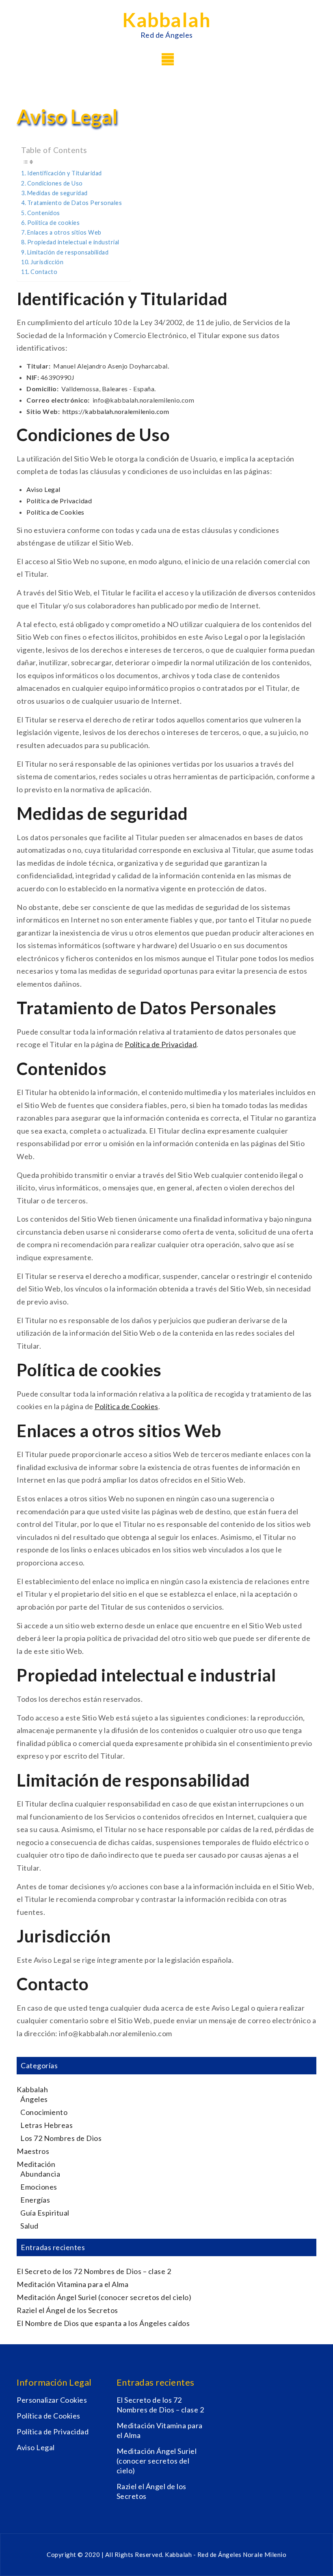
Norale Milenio (265, 2554)
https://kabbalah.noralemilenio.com (116, 411)
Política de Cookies (55, 512)
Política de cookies (53, 223)
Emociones (39, 2187)
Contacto (44, 272)
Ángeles (34, 2099)
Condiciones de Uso (55, 183)
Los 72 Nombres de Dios (61, 2138)
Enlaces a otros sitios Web (64, 232)
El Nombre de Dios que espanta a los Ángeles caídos (103, 2323)
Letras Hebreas (46, 2125)
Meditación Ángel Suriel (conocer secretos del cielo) (104, 2297)
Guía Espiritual (45, 2213)
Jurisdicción (47, 262)
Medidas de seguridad (57, 193)
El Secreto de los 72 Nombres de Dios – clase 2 (94, 2271)
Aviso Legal (43, 489)
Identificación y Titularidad (65, 173)
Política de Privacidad (59, 501)
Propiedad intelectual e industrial (73, 242)
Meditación (36, 2164)
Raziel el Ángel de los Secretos (67, 2310)
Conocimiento (44, 2112)
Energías (35, 2200)
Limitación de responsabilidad (68, 252)
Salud (29, 2226)
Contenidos (44, 213)
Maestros (33, 2151)
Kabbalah (166, 20)
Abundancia (40, 2174)
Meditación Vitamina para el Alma (72, 2284)
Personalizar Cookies (52, 2400)
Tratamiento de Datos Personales (75, 203)
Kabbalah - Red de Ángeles (204, 2554)
